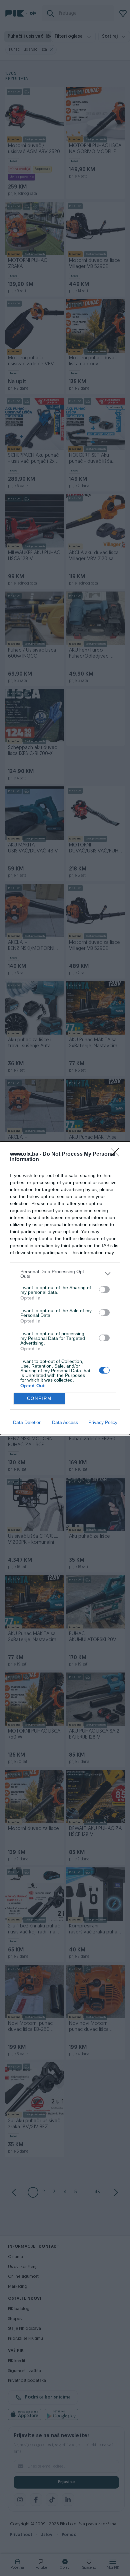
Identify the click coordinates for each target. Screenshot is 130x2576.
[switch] (104, 1290)
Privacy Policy (103, 1422)
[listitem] (65, 1274)
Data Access (65, 1422)
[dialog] (65, 1288)
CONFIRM (39, 1398)
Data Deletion (27, 1422)
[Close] (117, 1154)
